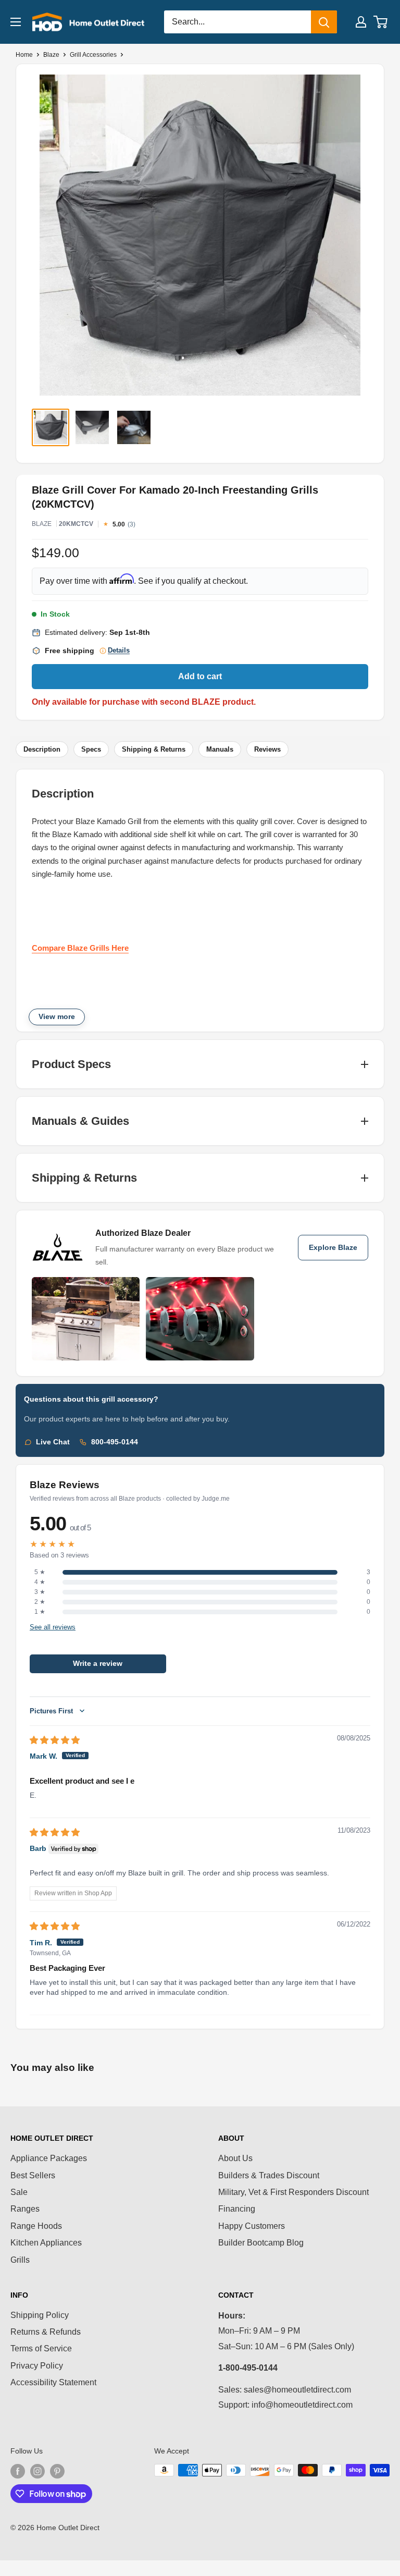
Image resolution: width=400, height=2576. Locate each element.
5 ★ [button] (40, 1572)
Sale (19, 2192)
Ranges (25, 2209)
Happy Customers (252, 2226)
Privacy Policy (37, 2366)
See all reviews (53, 1627)
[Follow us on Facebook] (18, 2471)
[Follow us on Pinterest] (57, 2471)
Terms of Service (41, 2348)
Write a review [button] (98, 1664)
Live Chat (53, 1442)
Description (42, 749)
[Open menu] (16, 22)
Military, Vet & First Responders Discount (293, 2192)
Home (24, 55)
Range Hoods (36, 2226)
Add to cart (200, 676)
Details (119, 651)
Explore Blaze (333, 1248)
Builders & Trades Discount (269, 2175)
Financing (237, 2209)
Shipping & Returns (154, 749)
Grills (20, 2260)
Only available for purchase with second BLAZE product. (144, 702)
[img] (55, 1740)
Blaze (51, 55)
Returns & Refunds (46, 2332)
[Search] (324, 22)
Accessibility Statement (53, 2382)
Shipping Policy (40, 2315)
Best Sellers (33, 2175)
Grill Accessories (93, 55)
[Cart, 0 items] (381, 22)
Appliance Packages (49, 2158)
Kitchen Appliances (46, 2243)
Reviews (267, 749)
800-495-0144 (115, 1442)
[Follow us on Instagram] (37, 2471)
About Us (235, 2158)
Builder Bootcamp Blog (261, 2243)
